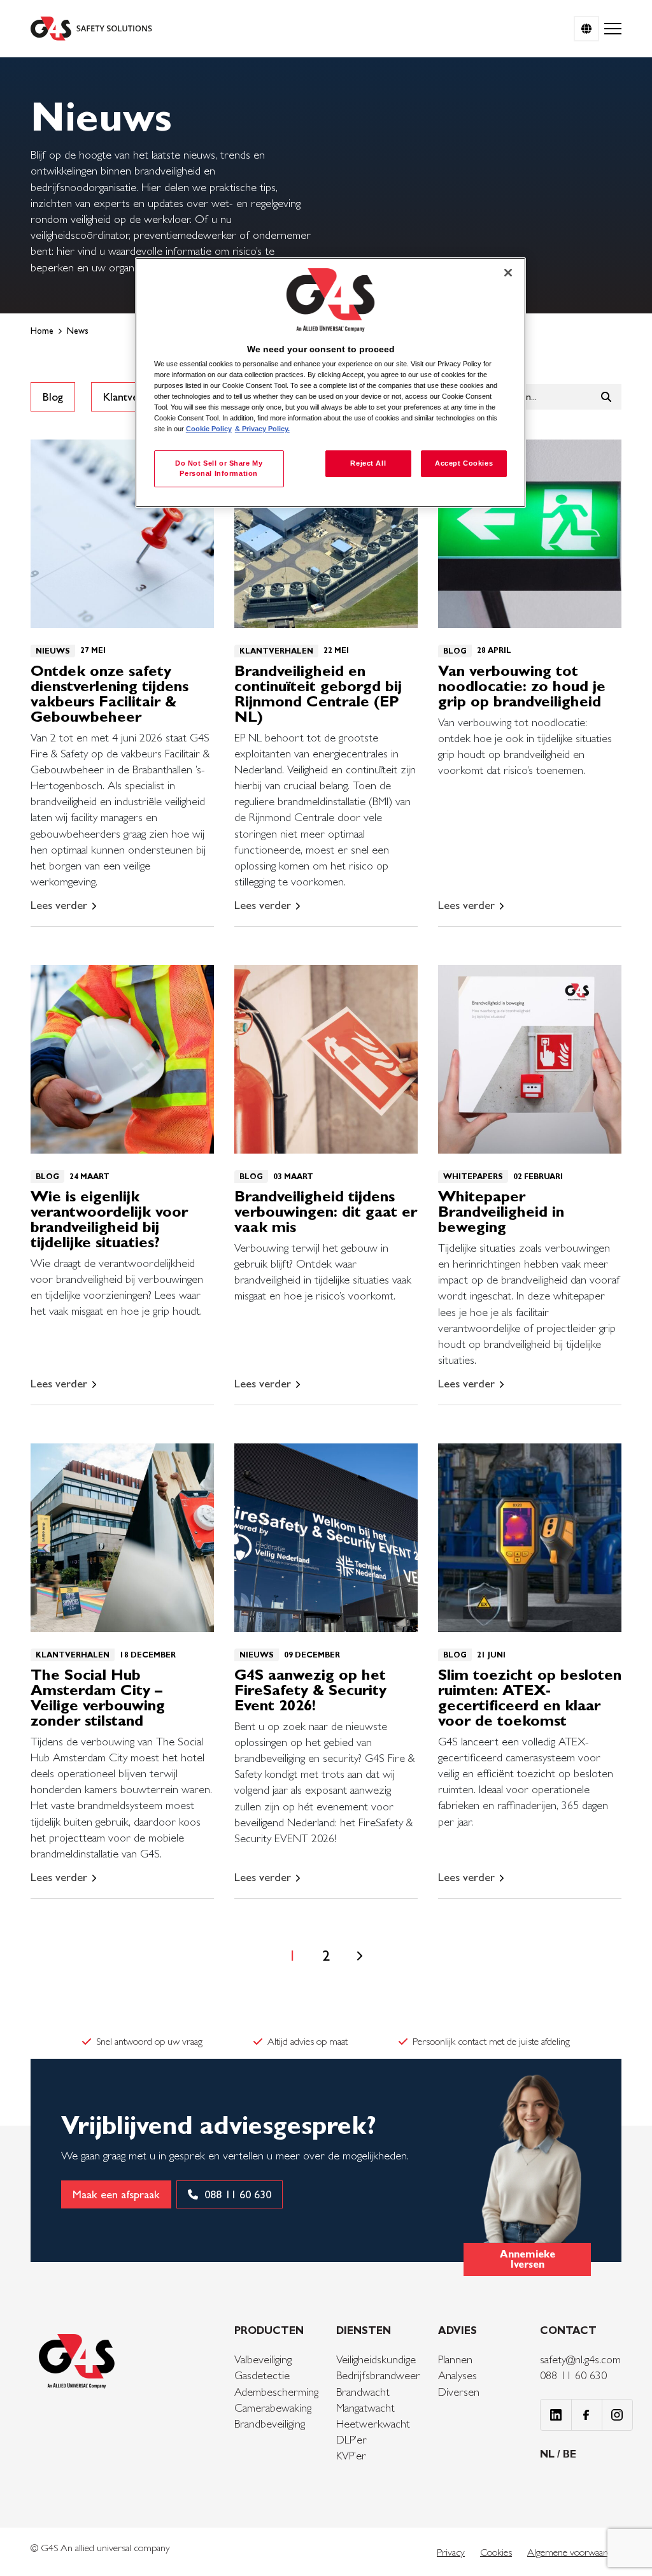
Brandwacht (363, 2392)
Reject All (368, 463)
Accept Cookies (464, 463)
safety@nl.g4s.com (580, 2359)
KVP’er (351, 2455)
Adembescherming (276, 2392)
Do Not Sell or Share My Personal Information (219, 468)
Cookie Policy (209, 429)
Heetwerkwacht (373, 2423)
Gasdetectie (262, 2375)
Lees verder (59, 905)
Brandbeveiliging (270, 2423)
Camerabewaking (273, 2408)
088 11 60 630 (573, 2375)
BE (570, 2454)
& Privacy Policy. (262, 429)
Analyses (457, 2375)
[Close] (508, 273)
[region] (330, 383)
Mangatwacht (365, 2408)
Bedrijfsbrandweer (378, 2375)
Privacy (451, 2552)
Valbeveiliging (263, 2359)
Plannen (455, 2359)
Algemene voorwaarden (574, 2552)
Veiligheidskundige (376, 2359)
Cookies (496, 2552)
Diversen (459, 2392)
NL (549, 2454)
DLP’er (351, 2439)
